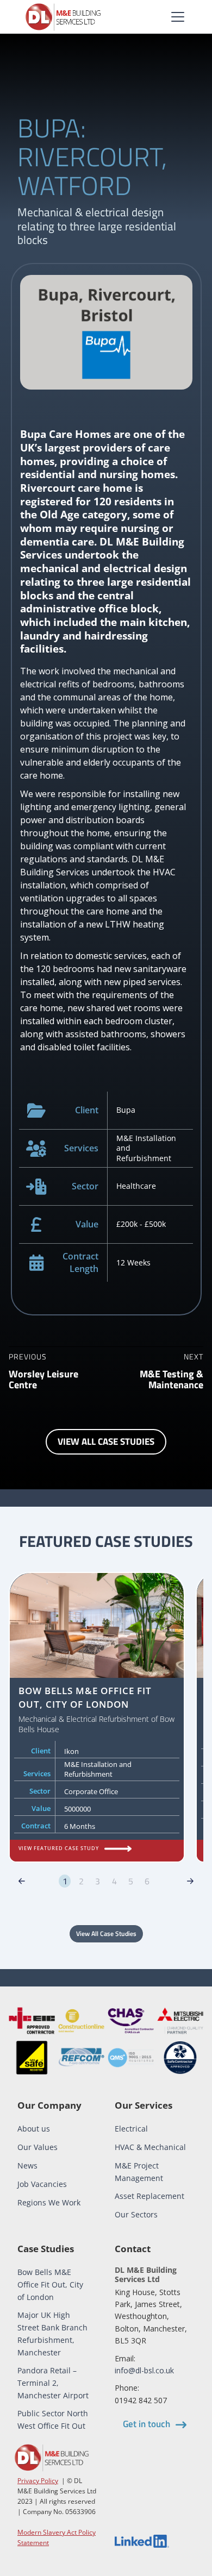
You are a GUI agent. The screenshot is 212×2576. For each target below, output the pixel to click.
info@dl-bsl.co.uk (144, 2370)
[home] (63, 17)
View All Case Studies (106, 1933)
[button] (176, 17)
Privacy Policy (38, 2481)
